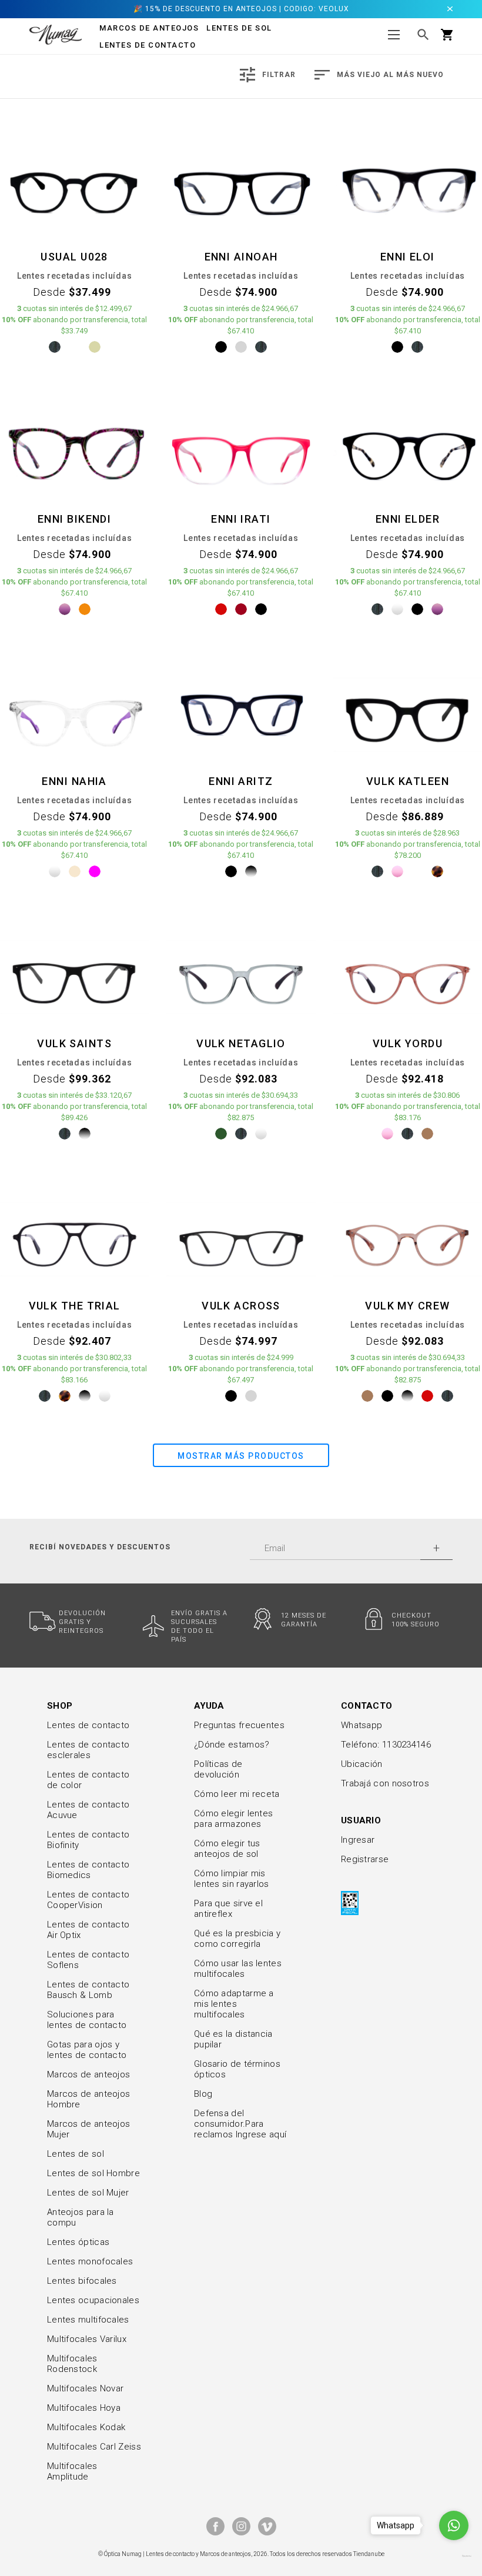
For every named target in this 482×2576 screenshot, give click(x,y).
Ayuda (209, 1706)
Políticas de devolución (218, 1769)
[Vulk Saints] (74, 977)
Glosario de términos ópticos (237, 2069)
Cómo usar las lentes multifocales (238, 1969)
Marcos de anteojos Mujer (88, 2129)
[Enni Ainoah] (241, 190)
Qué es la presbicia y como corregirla (237, 1939)
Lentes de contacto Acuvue (88, 1810)
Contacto (366, 1706)
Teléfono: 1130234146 (386, 1745)
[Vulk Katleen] (408, 714)
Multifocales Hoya (84, 2408)
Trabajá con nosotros (385, 1783)
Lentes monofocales (90, 2261)
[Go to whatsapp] (454, 2525)
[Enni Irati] (241, 452)
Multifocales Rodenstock (72, 2364)
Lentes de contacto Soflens (88, 1960)
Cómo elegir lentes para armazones (233, 1819)
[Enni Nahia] (74, 714)
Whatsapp (361, 1725)
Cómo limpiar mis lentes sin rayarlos (232, 1879)
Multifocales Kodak (86, 2427)
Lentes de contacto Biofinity (88, 1840)
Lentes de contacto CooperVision (88, 1900)
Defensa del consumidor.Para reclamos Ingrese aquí (240, 2124)
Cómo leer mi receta (237, 1794)
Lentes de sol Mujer (88, 2193)
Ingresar (358, 1840)
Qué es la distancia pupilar (233, 2039)
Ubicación (362, 1764)
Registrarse (365, 1859)
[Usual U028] (74, 190)
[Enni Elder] (408, 452)
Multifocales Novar (85, 2388)
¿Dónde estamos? (232, 1745)
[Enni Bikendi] (74, 452)
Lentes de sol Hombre (93, 2173)
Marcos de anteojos (88, 2074)
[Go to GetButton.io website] (454, 2556)
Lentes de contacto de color (88, 1780)
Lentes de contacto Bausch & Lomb (88, 1990)
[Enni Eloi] (408, 190)
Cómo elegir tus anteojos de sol (227, 1849)
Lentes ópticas (78, 2242)
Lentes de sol (76, 2154)
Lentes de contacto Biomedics (88, 1870)
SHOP (60, 1706)
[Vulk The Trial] (74, 1239)
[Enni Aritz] (241, 714)
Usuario (361, 1820)
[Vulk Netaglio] (241, 977)
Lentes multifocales (88, 2320)
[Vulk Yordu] (408, 977)
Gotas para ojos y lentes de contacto (87, 2050)
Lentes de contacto (148, 45)
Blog (203, 2094)
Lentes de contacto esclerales (88, 1750)
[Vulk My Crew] (408, 1239)
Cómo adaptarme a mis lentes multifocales (234, 2004)
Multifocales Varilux (87, 2339)
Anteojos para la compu (81, 2217)
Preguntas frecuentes (239, 1725)
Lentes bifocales (82, 2281)
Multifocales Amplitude (72, 2471)
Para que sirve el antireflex (228, 1909)
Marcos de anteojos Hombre (88, 2099)
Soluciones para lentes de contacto (87, 2020)
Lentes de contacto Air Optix (88, 1930)
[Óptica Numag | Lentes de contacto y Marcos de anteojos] (56, 34)
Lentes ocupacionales (93, 2300)
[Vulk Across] (241, 1239)
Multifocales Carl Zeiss (94, 2447)
